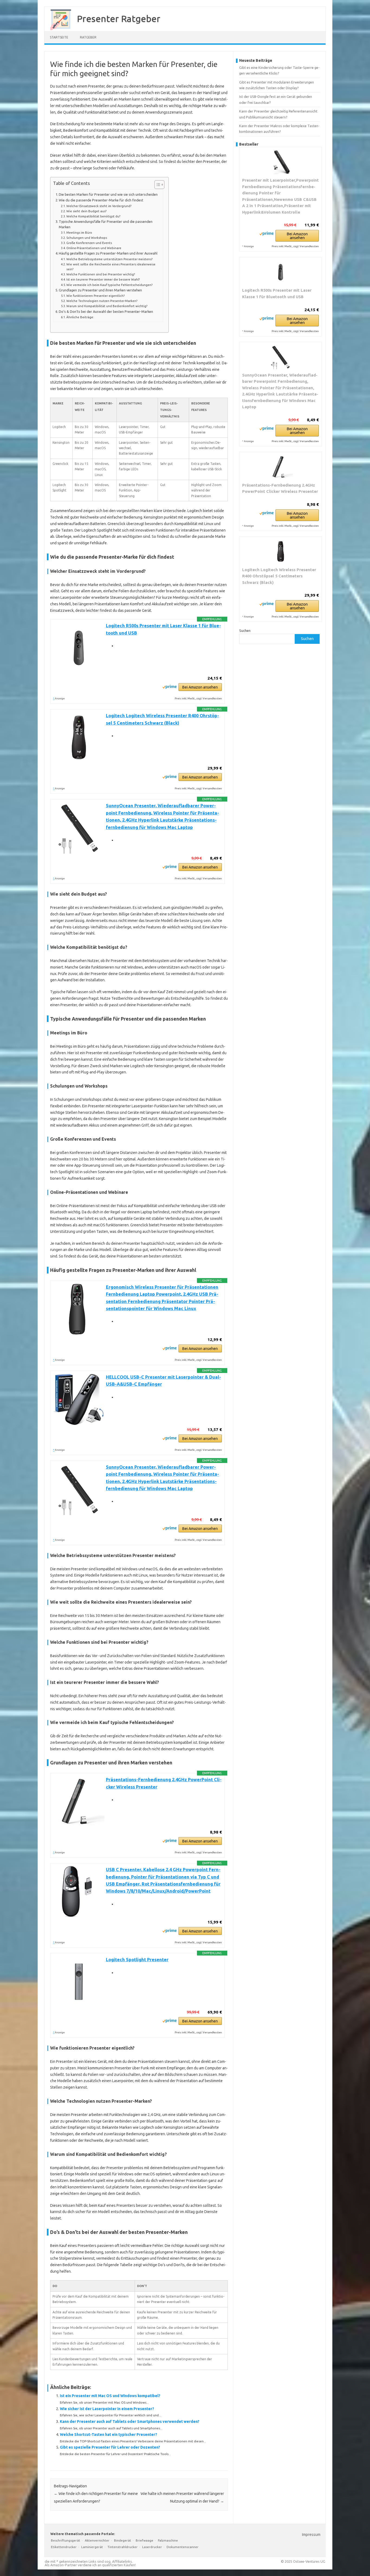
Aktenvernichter (97, 2540)
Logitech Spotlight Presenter (137, 1960)
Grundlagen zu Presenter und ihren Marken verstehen (100, 290)
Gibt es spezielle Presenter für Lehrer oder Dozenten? (110, 2447)
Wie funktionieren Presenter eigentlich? (95, 296)
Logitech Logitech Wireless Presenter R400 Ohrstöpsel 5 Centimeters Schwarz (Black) (279, 576)
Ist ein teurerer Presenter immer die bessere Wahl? (103, 279)
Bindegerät (123, 2540)
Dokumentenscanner (183, 2547)
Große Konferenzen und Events (89, 243)
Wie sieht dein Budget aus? (86, 211)
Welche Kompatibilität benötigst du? (93, 216)
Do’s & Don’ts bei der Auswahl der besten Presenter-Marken (106, 311)
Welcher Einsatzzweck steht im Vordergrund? (99, 206)
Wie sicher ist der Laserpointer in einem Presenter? (107, 2409)
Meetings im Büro (79, 232)
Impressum (311, 2535)
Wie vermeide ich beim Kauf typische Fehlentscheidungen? (109, 285)
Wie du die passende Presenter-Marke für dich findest (101, 200)
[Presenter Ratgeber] (58, 29)
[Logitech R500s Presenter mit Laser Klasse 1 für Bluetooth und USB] (280, 272)
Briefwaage (145, 2540)
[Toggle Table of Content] (157, 185)
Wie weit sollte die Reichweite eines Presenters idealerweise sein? (111, 267)
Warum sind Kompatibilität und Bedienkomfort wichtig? (107, 306)
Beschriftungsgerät (66, 2540)
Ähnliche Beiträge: (80, 317)
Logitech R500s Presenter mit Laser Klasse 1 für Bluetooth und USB (277, 293)
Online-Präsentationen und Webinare (94, 248)
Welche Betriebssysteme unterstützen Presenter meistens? (109, 259)
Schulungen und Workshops (87, 238)
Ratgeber (88, 37)
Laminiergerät (92, 2547)
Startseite (59, 37)
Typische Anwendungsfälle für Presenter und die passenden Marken (106, 224)
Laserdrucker (152, 2547)
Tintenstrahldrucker (123, 2547)
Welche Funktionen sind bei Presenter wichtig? (101, 274)
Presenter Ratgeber (119, 18)
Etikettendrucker (64, 2547)
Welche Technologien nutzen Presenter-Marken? (102, 301)
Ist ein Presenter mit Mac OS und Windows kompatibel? (110, 2396)
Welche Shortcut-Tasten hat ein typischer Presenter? (108, 2435)
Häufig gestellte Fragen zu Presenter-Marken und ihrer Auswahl (108, 253)
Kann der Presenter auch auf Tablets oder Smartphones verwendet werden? (130, 2421)
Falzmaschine (168, 2540)
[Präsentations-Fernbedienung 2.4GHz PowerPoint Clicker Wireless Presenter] (280, 467)
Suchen (245, 631)
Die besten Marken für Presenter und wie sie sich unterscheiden (108, 194)
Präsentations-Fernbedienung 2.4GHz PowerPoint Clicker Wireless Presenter (280, 488)
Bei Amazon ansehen (200, 687)
